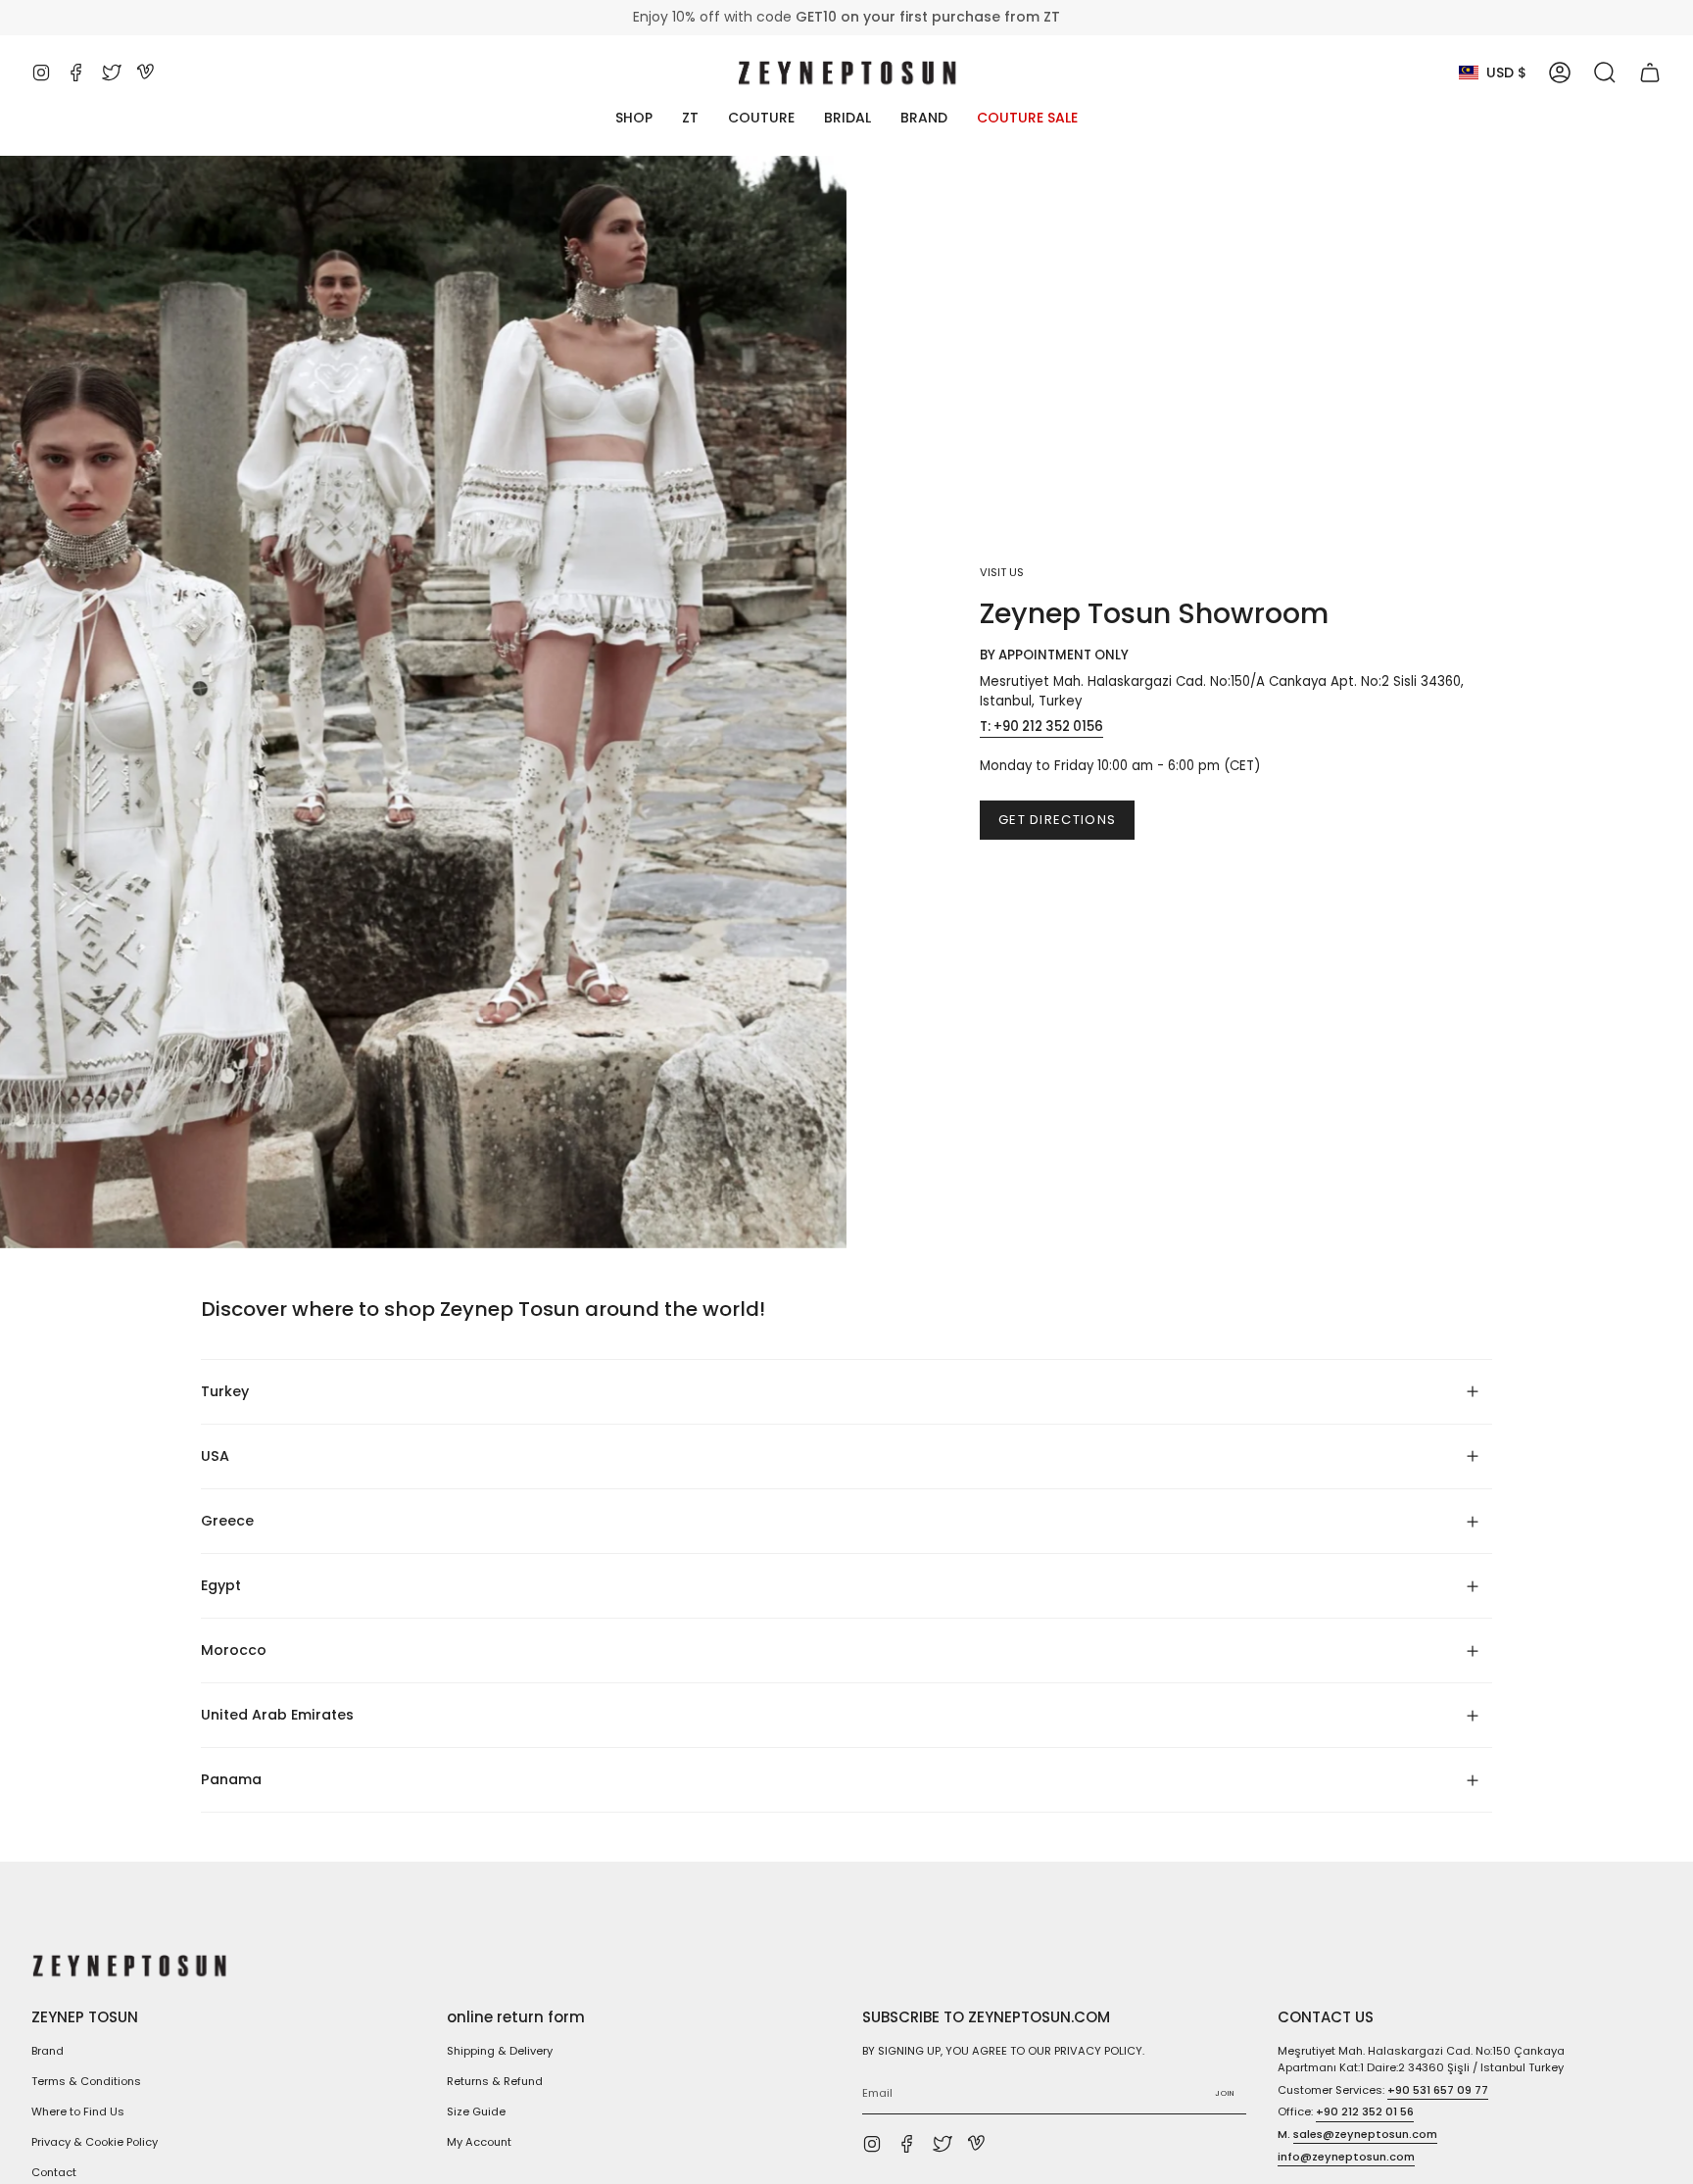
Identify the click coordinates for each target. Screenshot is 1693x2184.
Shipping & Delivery (500, 2051)
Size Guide (476, 2111)
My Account (479, 2142)
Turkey (225, 1391)
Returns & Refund (495, 2081)
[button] (1605, 73)
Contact (54, 2172)
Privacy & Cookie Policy (95, 2142)
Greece (227, 1521)
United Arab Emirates (277, 1715)
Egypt (221, 1585)
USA (215, 1456)
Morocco (234, 1650)
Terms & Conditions (86, 2081)
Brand (48, 2051)
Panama (231, 1779)
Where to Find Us (78, 2111)
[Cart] (1650, 73)
